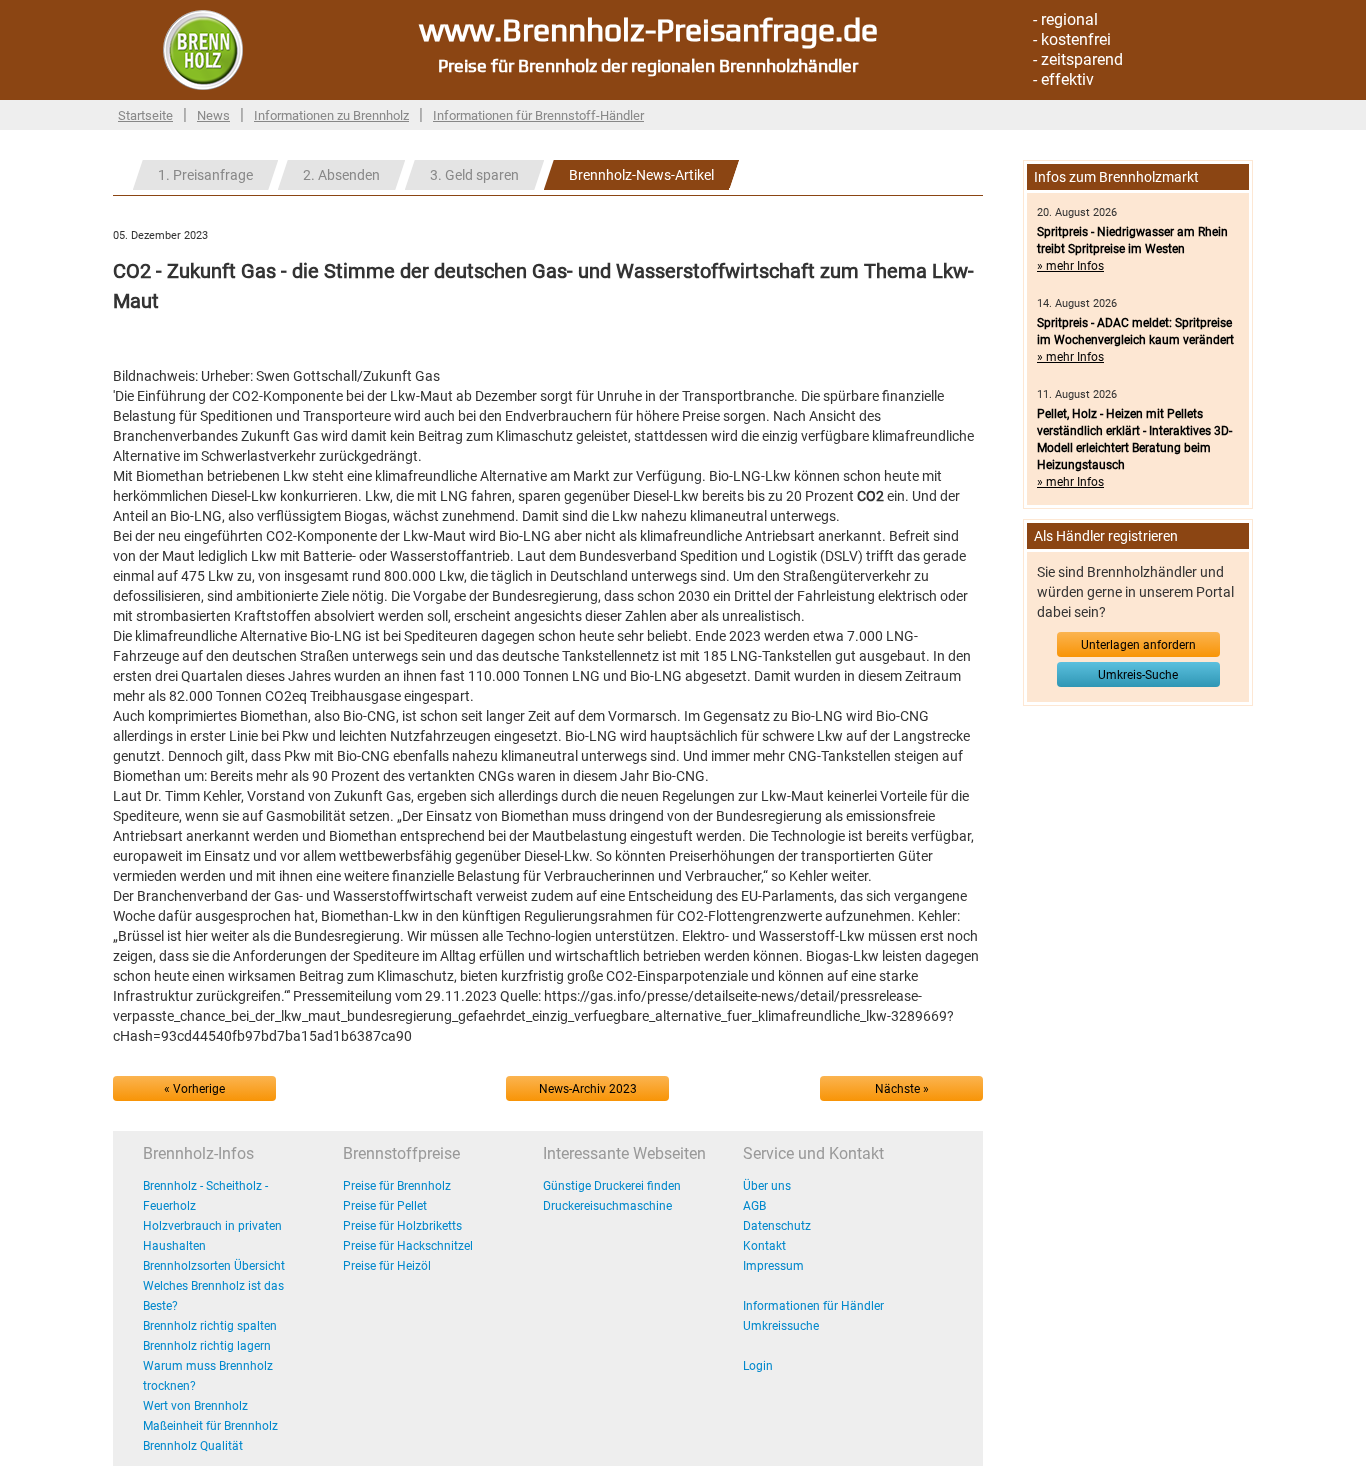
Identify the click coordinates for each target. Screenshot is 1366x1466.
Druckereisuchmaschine (607, 1206)
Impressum (773, 1266)
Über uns (767, 1186)
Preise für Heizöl (387, 1266)
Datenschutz (777, 1226)
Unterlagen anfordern (1138, 645)
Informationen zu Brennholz (331, 115)
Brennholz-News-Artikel (641, 175)
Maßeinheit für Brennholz (210, 1426)
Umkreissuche (781, 1326)
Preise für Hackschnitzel (408, 1246)
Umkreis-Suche (1138, 675)
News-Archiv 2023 (588, 1089)
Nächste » (902, 1089)
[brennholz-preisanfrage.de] (203, 49)
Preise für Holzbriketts (402, 1226)
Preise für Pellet (385, 1206)
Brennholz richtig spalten (210, 1326)
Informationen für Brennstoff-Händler (538, 115)
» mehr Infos (1070, 266)
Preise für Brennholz (397, 1186)
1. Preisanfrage (205, 175)
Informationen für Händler (813, 1306)
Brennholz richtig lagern (207, 1346)
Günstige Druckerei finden (612, 1186)
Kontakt (764, 1246)
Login (758, 1366)
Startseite (145, 115)
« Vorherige (194, 1089)
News (213, 115)
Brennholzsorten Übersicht (214, 1266)
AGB (754, 1206)
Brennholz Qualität (193, 1446)
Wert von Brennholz (195, 1406)
